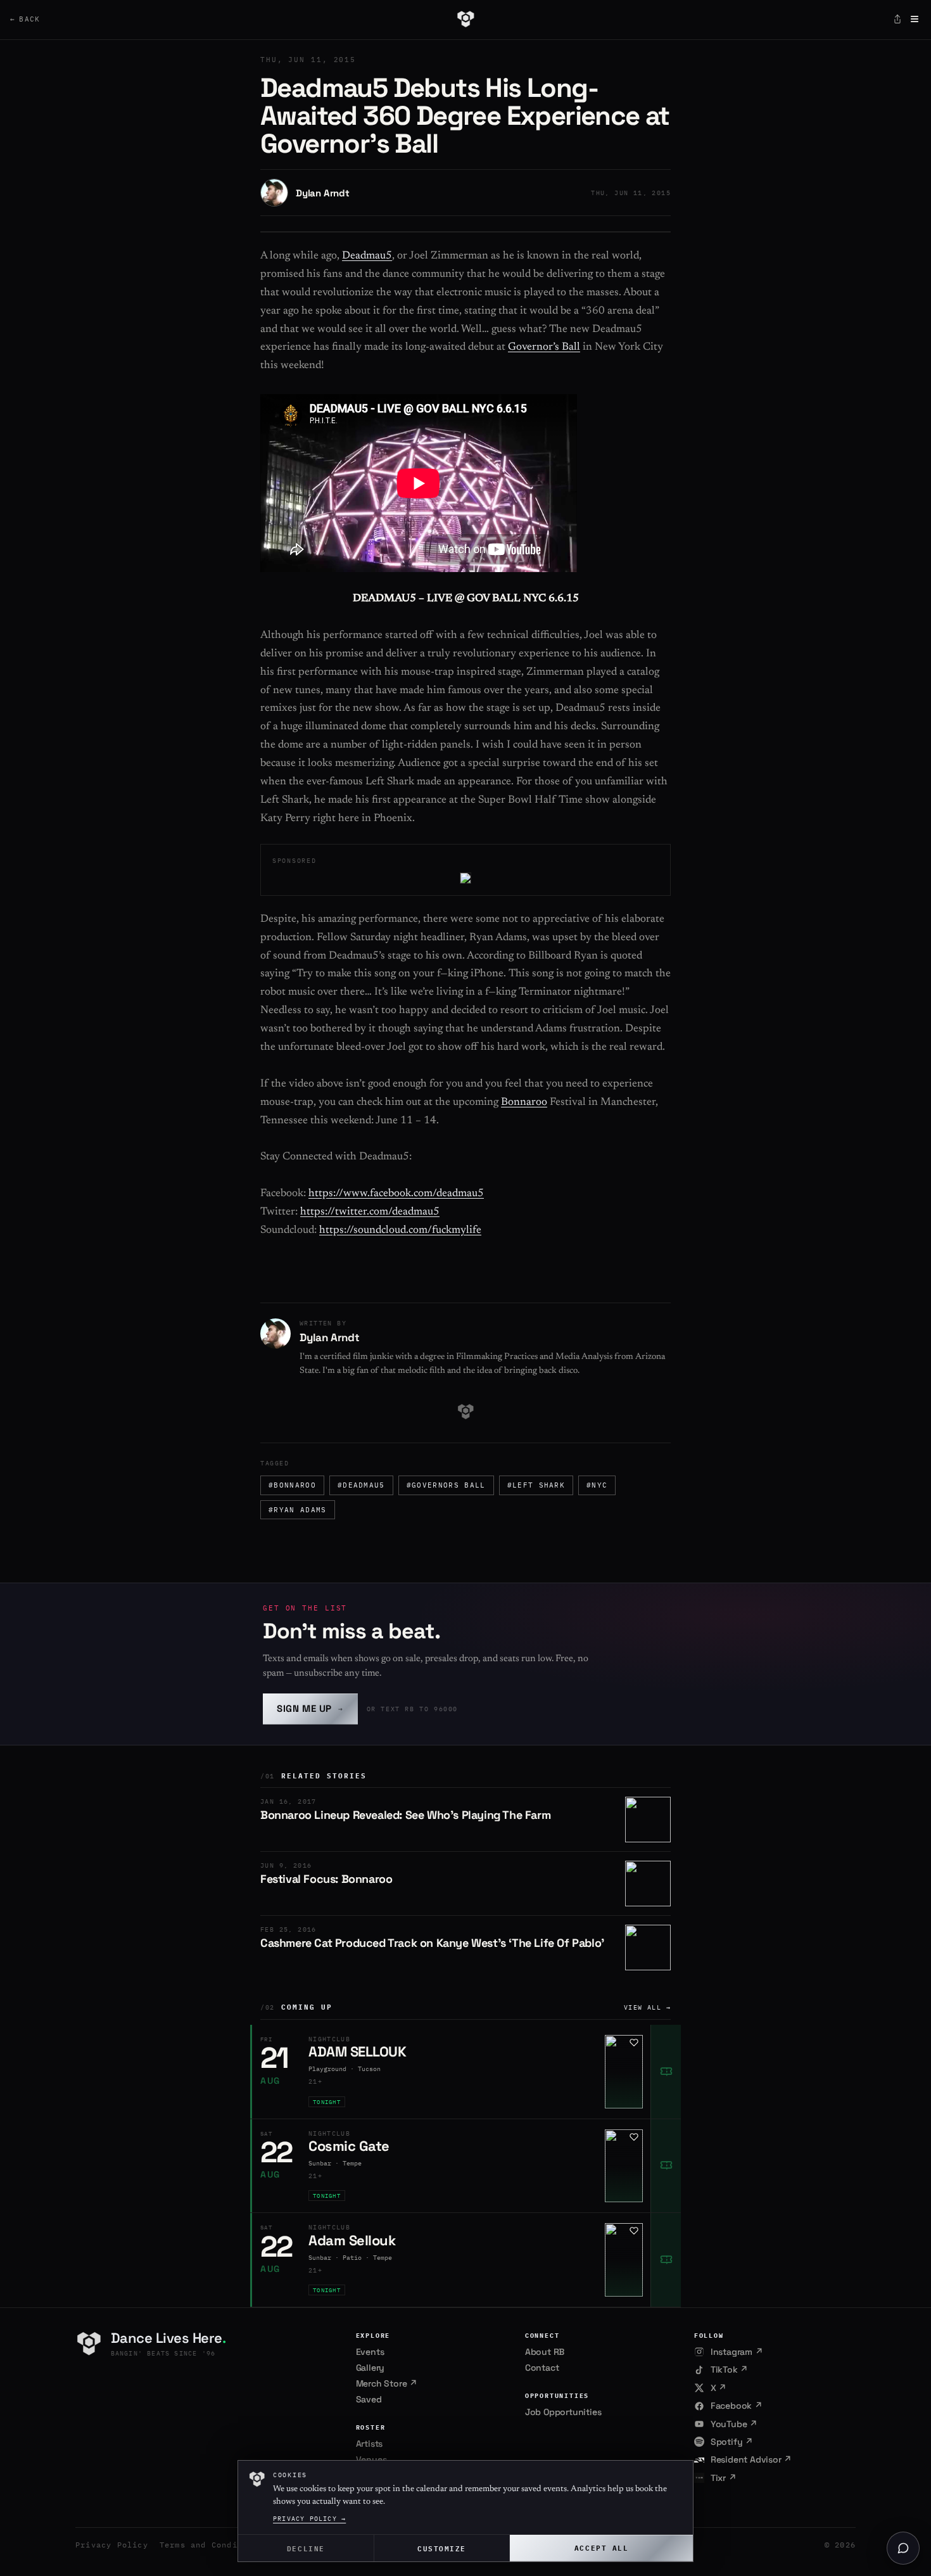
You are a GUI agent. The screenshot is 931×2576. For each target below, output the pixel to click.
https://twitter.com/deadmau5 (370, 1212)
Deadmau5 (367, 256)
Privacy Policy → (309, 2519)
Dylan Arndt (323, 193)
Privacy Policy (112, 2545)
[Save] (634, 2043)
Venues (371, 2459)
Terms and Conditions (212, 2545)
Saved (369, 2399)
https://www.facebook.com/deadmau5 (396, 1194)
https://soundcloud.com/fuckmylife (400, 1231)
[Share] (897, 19)
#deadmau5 (361, 1485)
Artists (370, 2444)
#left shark (536, 1485)
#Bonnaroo (292, 1485)
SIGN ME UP (310, 1708)
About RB (545, 2352)
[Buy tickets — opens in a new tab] (666, 2072)
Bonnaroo (524, 1103)
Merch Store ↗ (387, 2383)
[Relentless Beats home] (465, 19)
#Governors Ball (446, 1485)
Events (370, 2352)
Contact (542, 2368)
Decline (306, 2548)
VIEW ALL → (647, 2007)
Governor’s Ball (544, 348)
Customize (442, 2548)
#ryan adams (298, 1510)
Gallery (370, 2368)
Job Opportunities (563, 2412)
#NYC (597, 1485)
